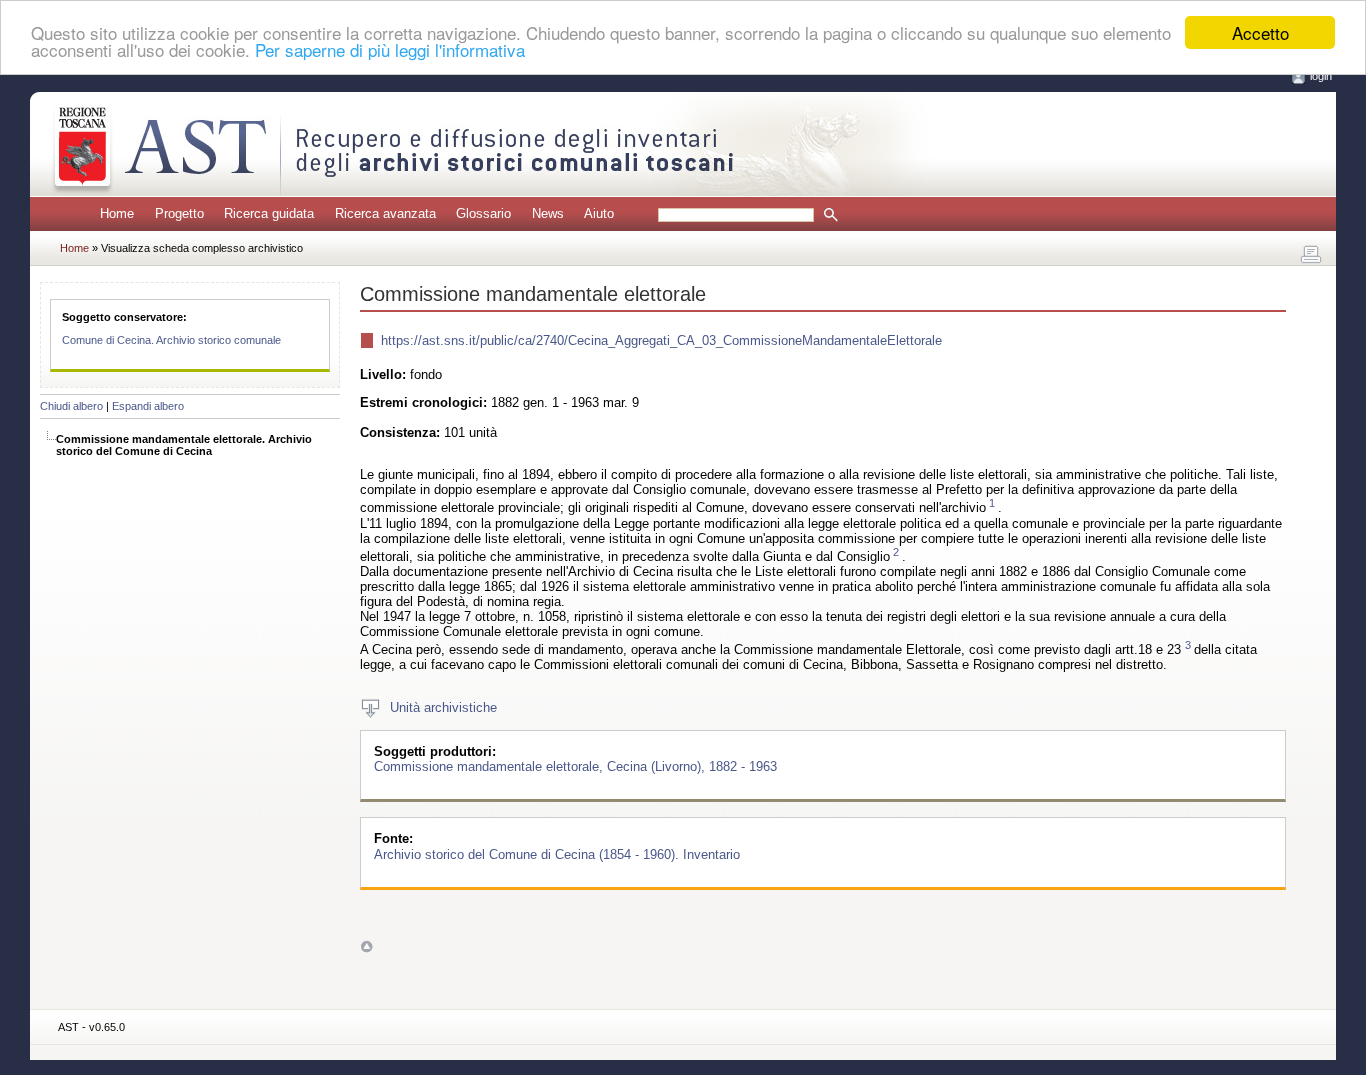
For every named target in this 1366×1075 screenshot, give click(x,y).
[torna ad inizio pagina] (366, 945)
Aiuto (599, 213)
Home (117, 213)
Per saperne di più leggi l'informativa (390, 50)
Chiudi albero (71, 406)
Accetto (1260, 32)
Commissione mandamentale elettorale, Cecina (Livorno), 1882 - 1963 (575, 766)
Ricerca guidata (269, 213)
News (548, 213)
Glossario (483, 213)
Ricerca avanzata (385, 213)
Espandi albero (148, 406)
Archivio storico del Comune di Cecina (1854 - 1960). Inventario (557, 853)
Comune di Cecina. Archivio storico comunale (171, 340)
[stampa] (1311, 255)
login (1321, 76)
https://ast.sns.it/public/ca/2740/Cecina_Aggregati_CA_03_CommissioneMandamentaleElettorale (661, 340)
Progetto (179, 213)
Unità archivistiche (443, 707)
